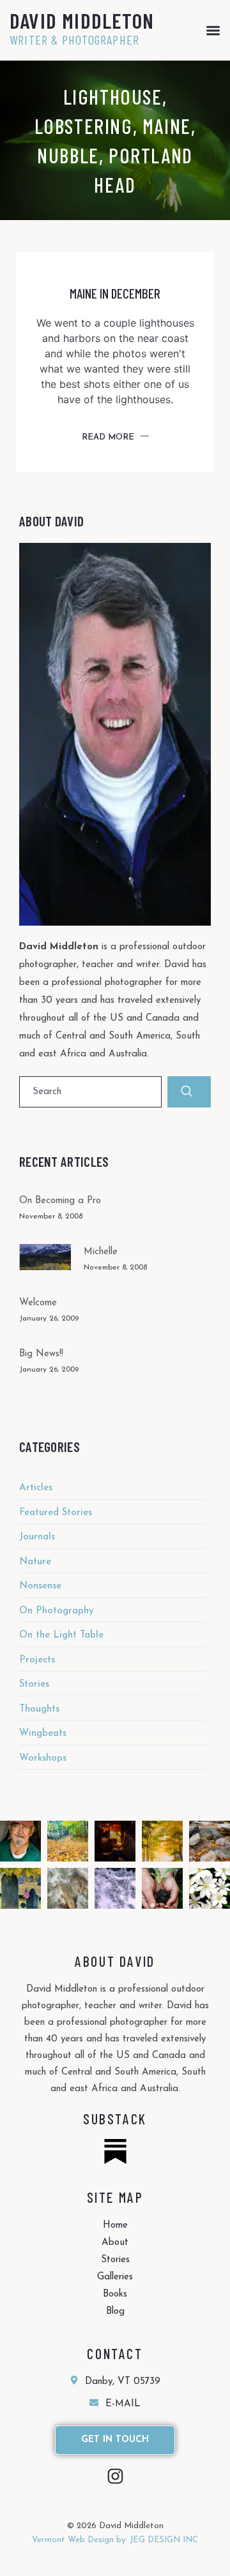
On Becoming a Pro (60, 1201)
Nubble (68, 155)
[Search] (189, 1092)
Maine (167, 126)
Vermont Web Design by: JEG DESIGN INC (115, 2540)
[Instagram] (115, 2476)
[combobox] (90, 1092)
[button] (213, 30)
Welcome (38, 1303)
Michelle (101, 1252)
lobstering (84, 126)
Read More (108, 437)
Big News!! (41, 1354)
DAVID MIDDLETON (82, 20)
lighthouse (113, 96)
